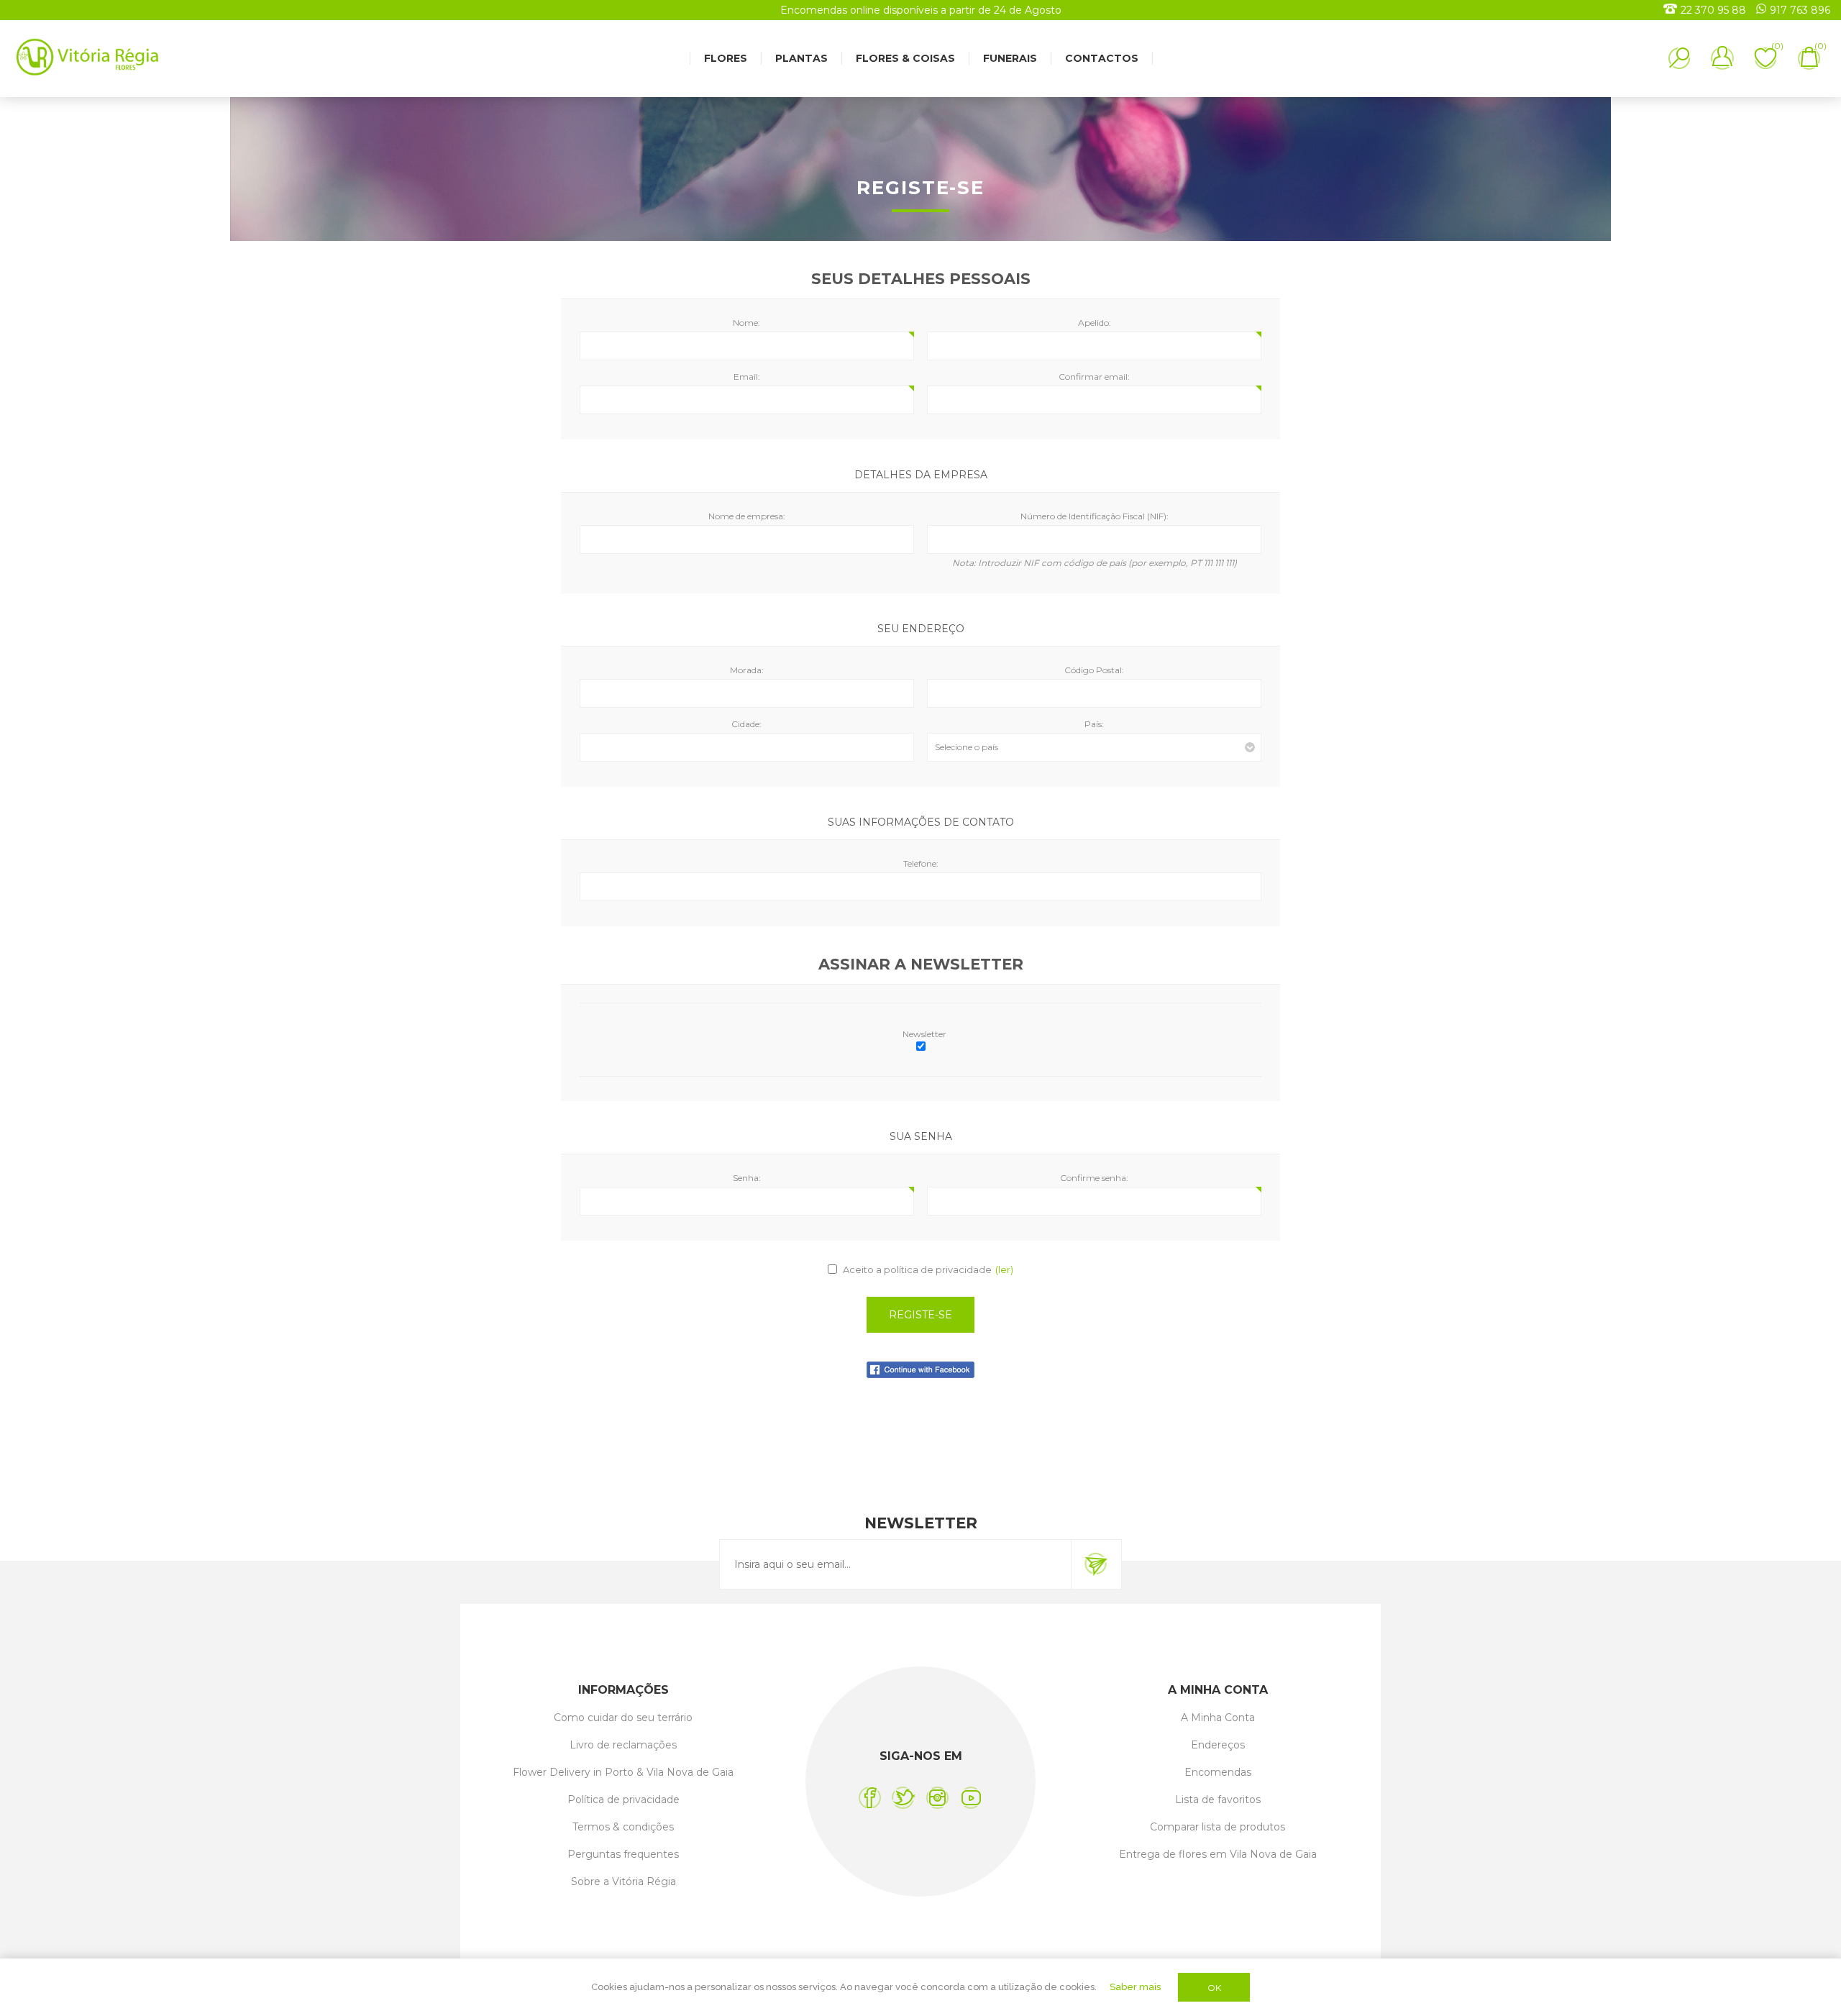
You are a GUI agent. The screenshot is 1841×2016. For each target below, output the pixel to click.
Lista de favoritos (1218, 1800)
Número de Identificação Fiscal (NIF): (1095, 516)
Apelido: (1095, 323)
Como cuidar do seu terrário (623, 1718)
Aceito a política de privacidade (917, 1269)
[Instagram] (937, 1798)
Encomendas (1218, 1772)
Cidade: (746, 724)
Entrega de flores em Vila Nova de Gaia (1218, 1854)
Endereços (1218, 1745)
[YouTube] (971, 1798)
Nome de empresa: (747, 516)
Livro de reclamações (623, 1745)
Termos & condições (623, 1827)
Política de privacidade (623, 1800)
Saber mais (1135, 1987)
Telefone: (921, 863)
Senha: (747, 1178)
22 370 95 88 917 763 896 (1755, 10)
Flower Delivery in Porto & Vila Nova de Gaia (623, 1772)
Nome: (746, 323)
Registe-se (920, 1315)
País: (1094, 724)
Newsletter (924, 1034)
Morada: (747, 670)
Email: (747, 377)
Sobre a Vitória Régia (623, 1882)
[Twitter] (904, 1798)
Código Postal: (1094, 670)
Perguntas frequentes (623, 1854)
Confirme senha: (1094, 1178)
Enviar (1096, 1564)
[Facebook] (870, 1798)
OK (1214, 1988)
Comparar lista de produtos (1218, 1827)
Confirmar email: (1094, 377)
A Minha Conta (1218, 1718)
